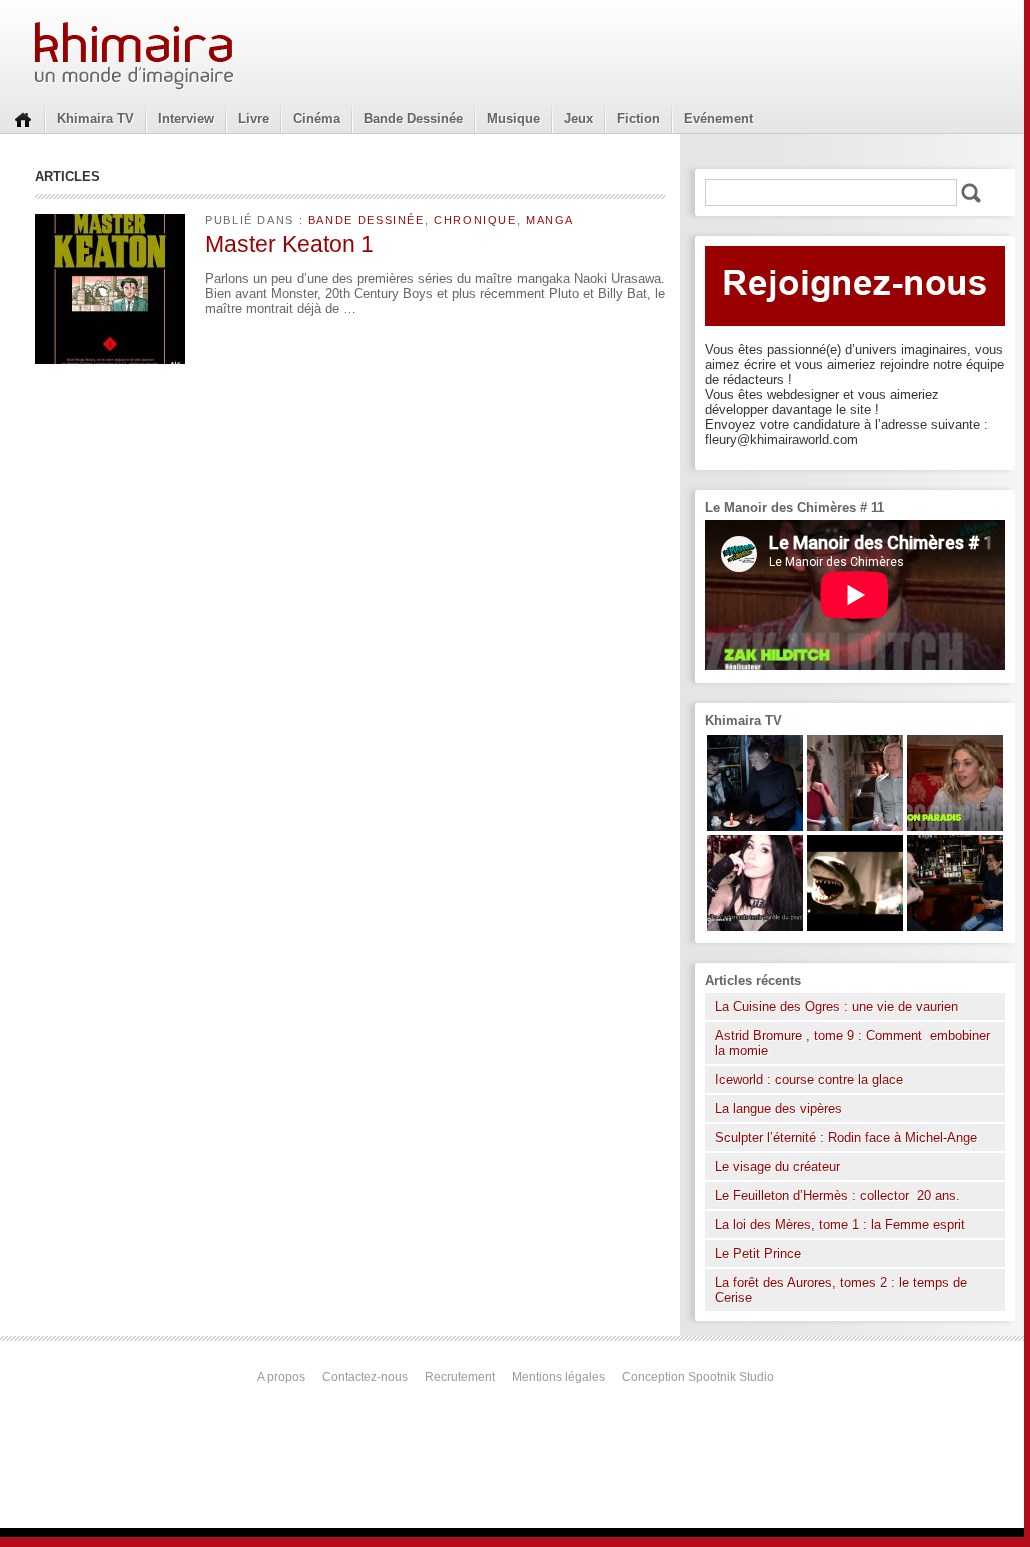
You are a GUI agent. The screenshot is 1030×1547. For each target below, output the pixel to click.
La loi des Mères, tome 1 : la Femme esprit (840, 1224)
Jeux (578, 118)
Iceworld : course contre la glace (809, 1079)
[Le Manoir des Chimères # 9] (955, 826)
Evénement (718, 118)
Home (23, 118)
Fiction (638, 118)
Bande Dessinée (413, 118)
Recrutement (460, 1377)
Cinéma (316, 118)
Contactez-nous (365, 1377)
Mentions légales (558, 1377)
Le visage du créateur (777, 1166)
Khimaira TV (95, 118)
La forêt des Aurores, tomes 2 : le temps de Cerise (841, 1290)
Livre (253, 118)
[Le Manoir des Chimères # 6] (955, 926)
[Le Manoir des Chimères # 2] (855, 826)
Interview (186, 118)
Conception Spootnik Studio (698, 1377)
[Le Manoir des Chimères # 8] (755, 926)
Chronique (475, 220)
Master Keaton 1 (289, 244)
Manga (550, 220)
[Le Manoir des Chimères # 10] (855, 926)
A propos (281, 1377)
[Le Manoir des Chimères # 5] (755, 826)
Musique (513, 118)
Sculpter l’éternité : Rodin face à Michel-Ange (846, 1137)
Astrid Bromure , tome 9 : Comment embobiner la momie (852, 1043)
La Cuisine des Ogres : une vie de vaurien (836, 1006)
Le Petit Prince (758, 1253)
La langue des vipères (778, 1108)
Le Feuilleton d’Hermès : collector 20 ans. (839, 1195)
